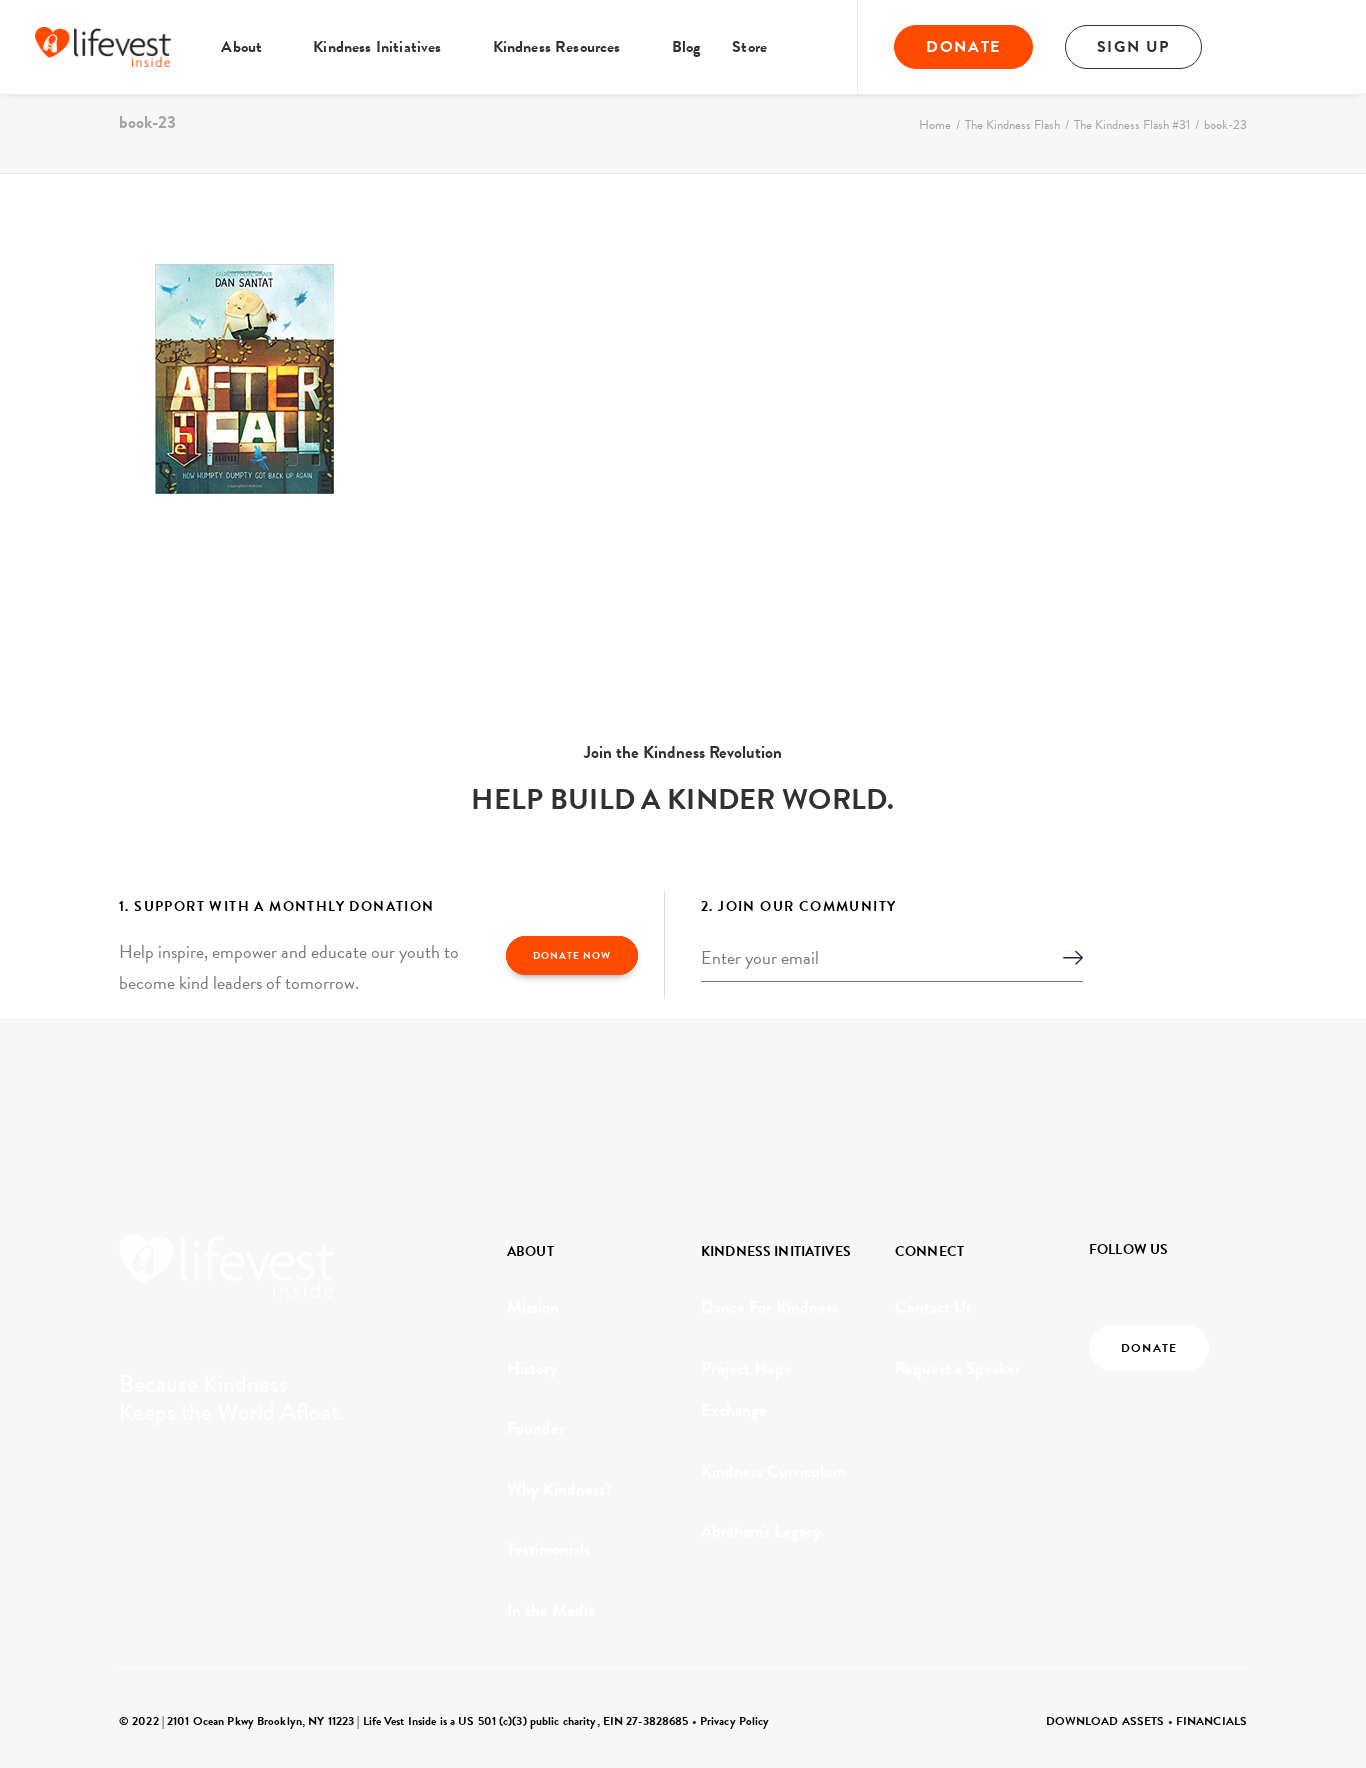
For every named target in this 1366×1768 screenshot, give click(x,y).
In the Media (551, 1610)
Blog (686, 47)
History (532, 1368)
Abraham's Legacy (761, 1531)
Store (749, 47)
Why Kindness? (560, 1489)
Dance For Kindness (769, 1307)
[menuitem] (251, 47)
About (241, 47)
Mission (533, 1307)
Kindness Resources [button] (557, 47)
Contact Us (933, 1307)
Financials (1211, 1721)
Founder (536, 1428)
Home (935, 125)
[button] (1259, 47)
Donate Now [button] (572, 955)
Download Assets (1105, 1721)
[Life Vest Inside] (103, 47)
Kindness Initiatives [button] (377, 47)
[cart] (1317, 47)
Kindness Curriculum (773, 1471)
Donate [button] (1149, 1348)
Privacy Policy (735, 1721)
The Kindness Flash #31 (1132, 125)
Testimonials (548, 1549)
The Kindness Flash (1012, 125)
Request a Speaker (958, 1368)
